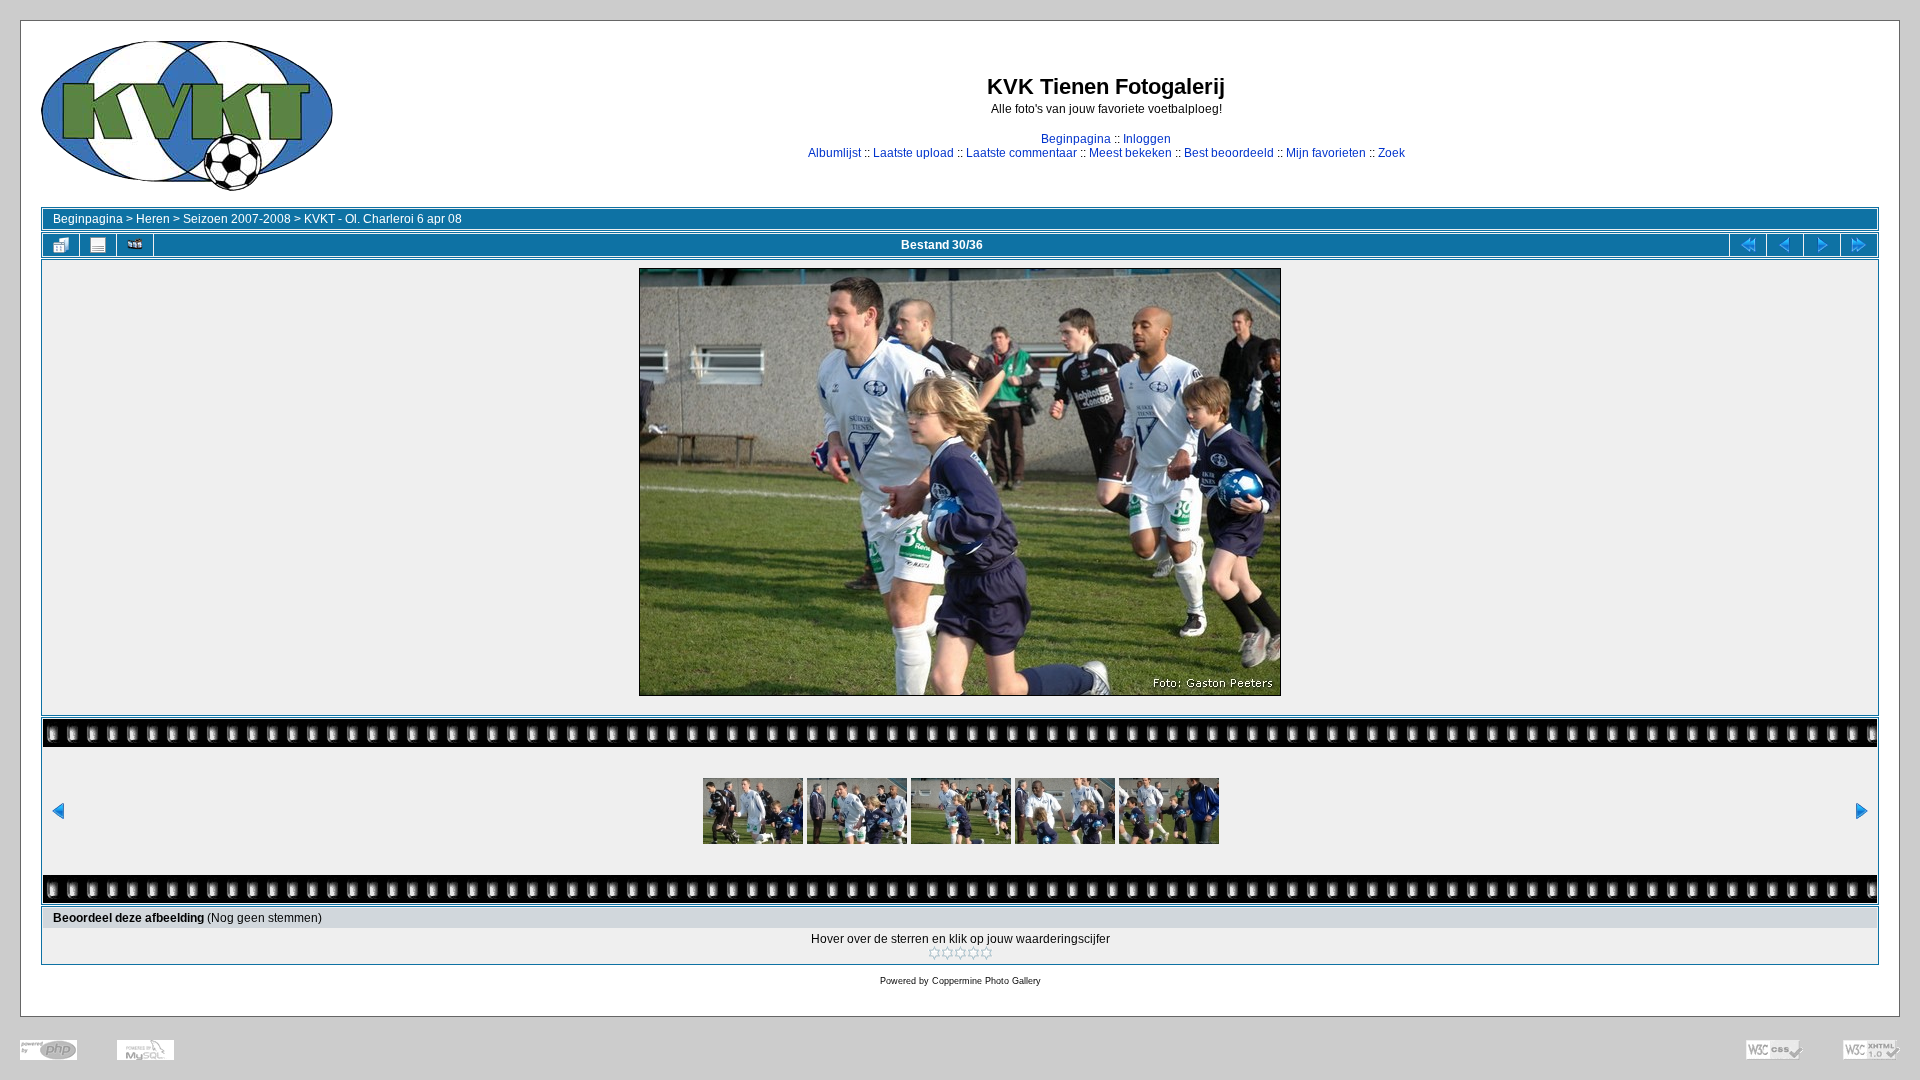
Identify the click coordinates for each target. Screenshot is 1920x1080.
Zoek (1391, 153)
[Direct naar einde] (1859, 245)
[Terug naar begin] (1748, 245)
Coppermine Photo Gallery (986, 981)
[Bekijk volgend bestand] (1822, 245)
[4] (973, 953)
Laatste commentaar (1021, 153)
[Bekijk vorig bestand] (1785, 245)
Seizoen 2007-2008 (237, 219)
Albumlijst (834, 153)
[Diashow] (135, 245)
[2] (947, 953)
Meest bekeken (1130, 153)
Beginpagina (1076, 139)
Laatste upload (913, 153)
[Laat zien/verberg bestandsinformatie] (98, 245)
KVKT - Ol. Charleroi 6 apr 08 (383, 219)
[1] (934, 953)
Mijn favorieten (1326, 153)
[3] (960, 953)
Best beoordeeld (1229, 153)
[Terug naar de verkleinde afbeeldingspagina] (61, 245)
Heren (153, 219)
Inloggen (1147, 139)
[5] (986, 953)
